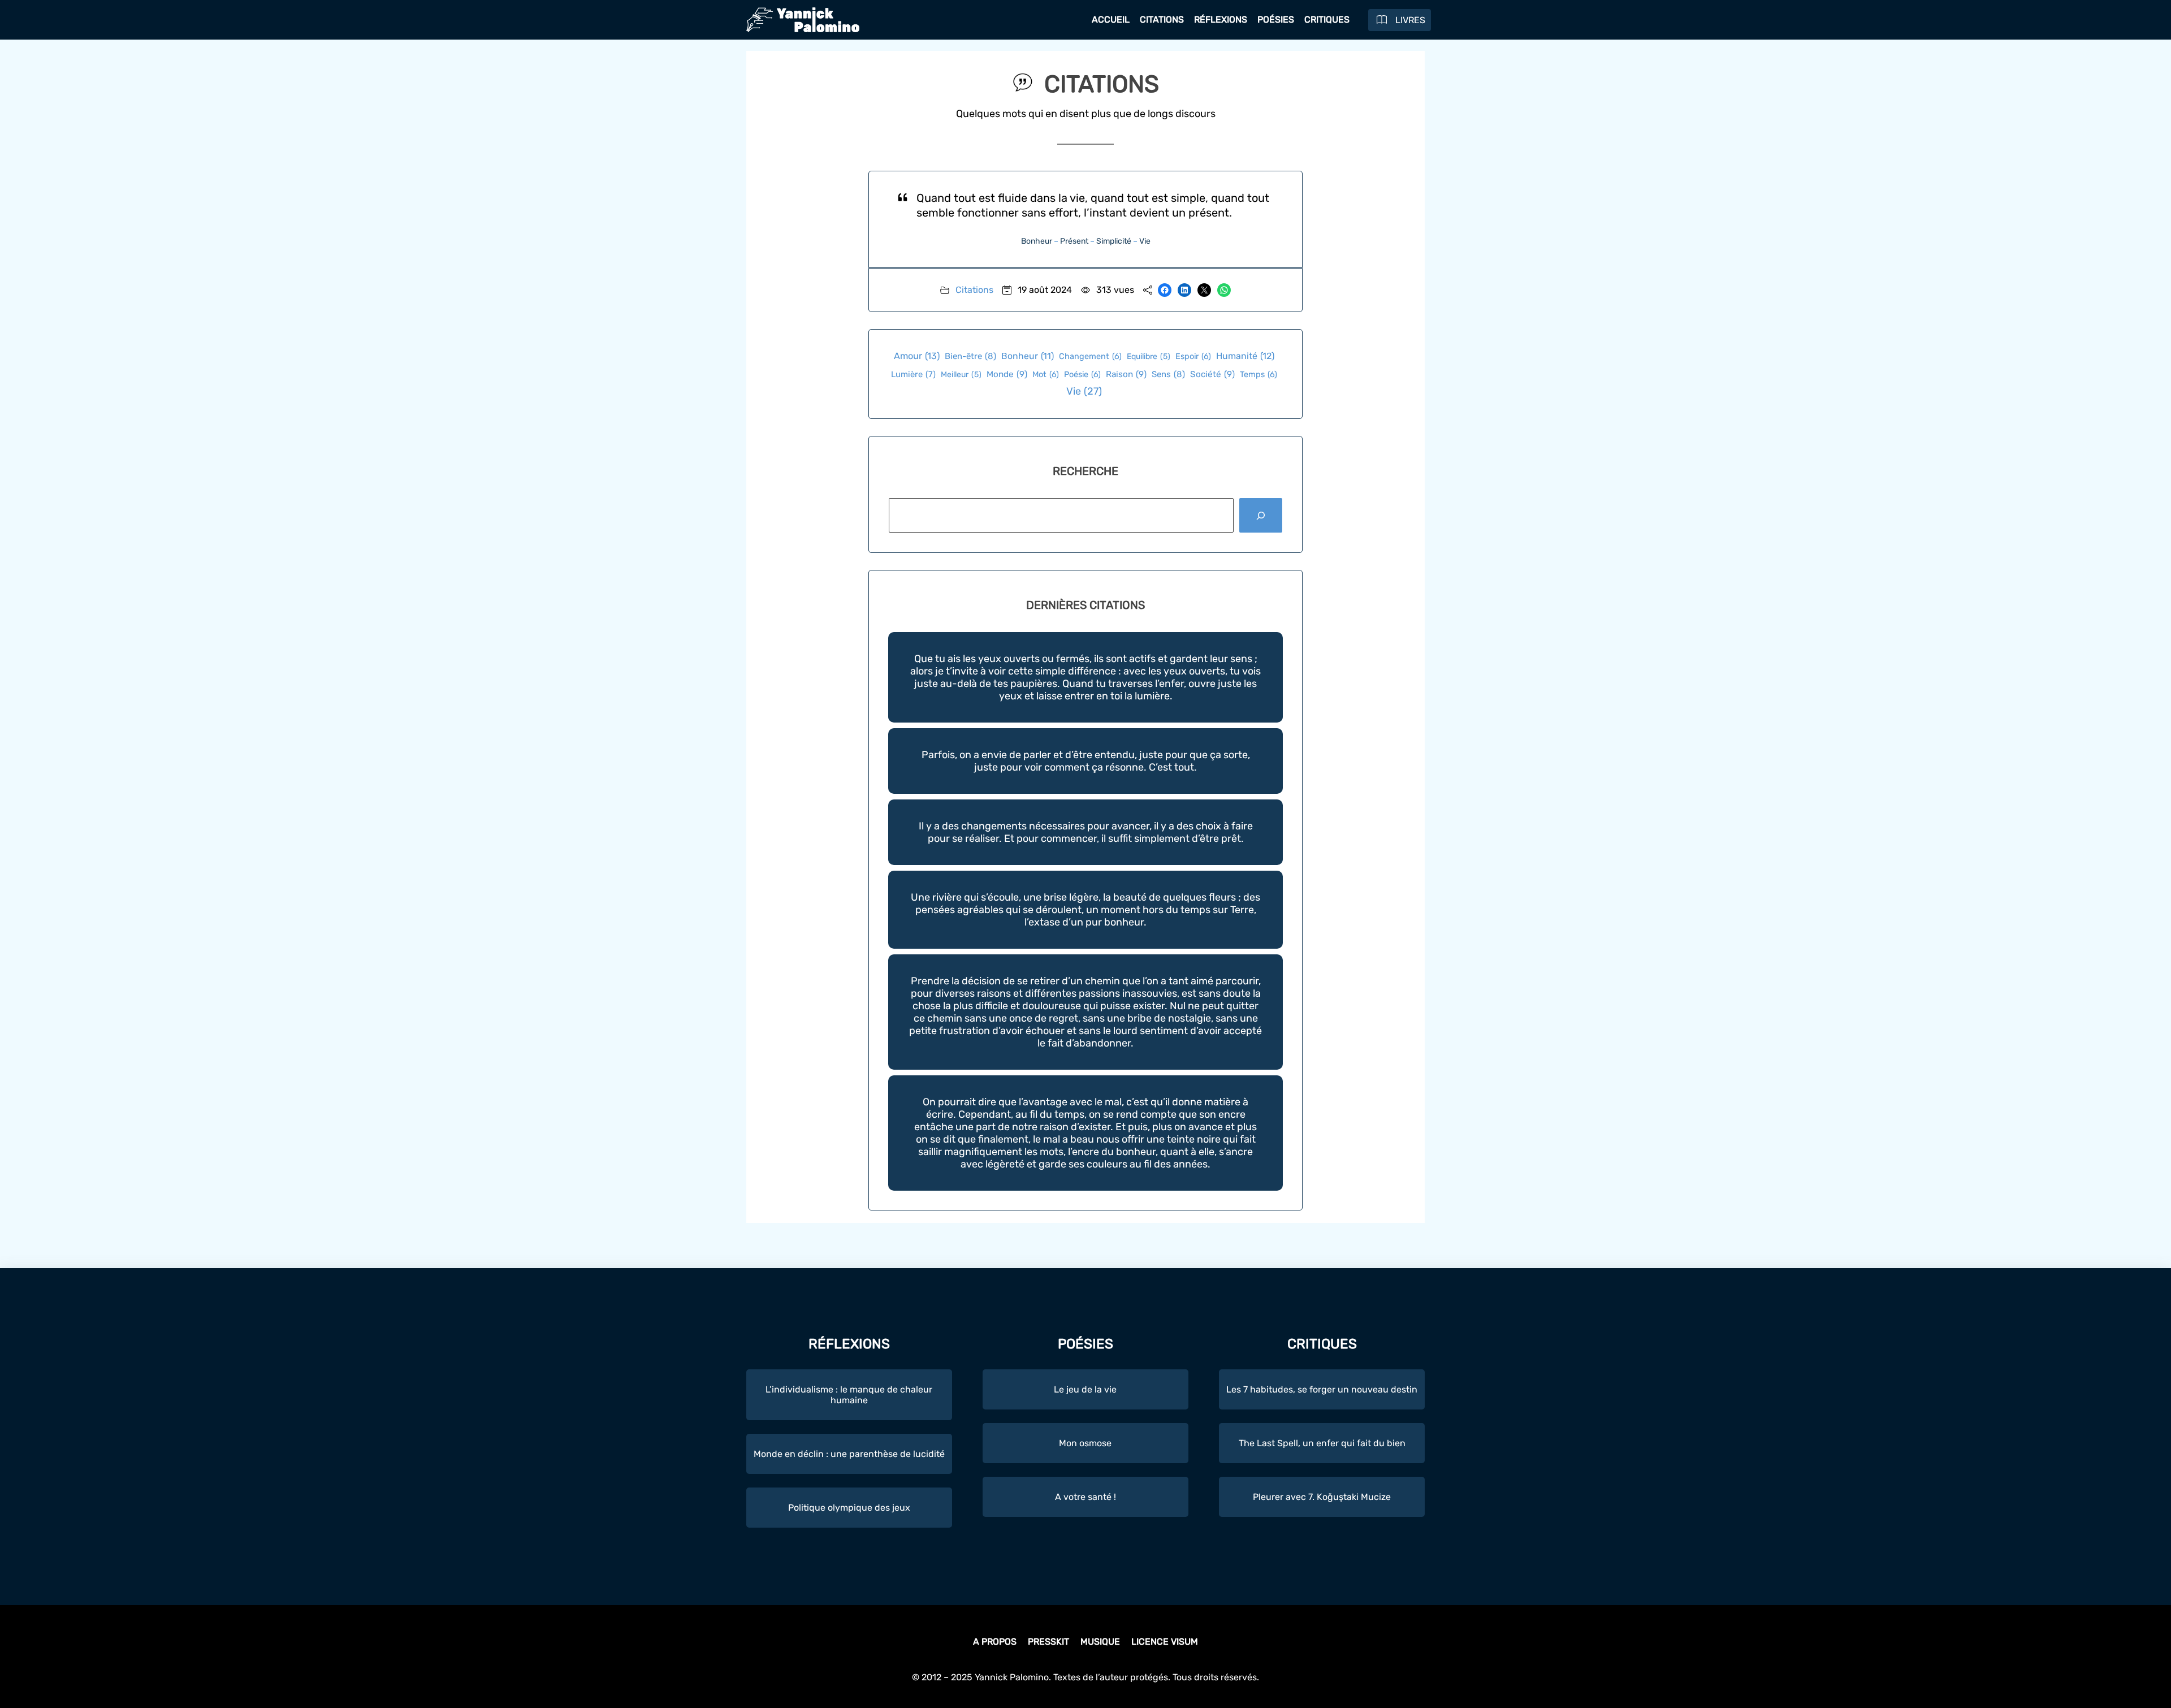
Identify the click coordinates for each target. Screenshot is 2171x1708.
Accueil (1111, 20)
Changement (1090, 356)
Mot (1046, 375)
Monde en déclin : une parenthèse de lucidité (849, 1454)
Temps (1259, 375)
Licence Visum (1165, 1642)
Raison (1126, 374)
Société (1212, 374)
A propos (995, 1642)
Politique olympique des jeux (849, 1508)
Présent (1074, 241)
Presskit (1048, 1642)
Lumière (913, 374)
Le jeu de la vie (1085, 1389)
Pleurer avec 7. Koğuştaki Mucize (1322, 1497)
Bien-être (970, 356)
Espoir (1193, 356)
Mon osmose (1085, 1443)
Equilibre (1149, 356)
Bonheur (1037, 241)
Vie (1145, 241)
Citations (1162, 20)
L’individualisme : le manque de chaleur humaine (849, 1395)
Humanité (1245, 356)
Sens (1168, 374)
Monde (1007, 374)
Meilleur (961, 375)
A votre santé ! (1085, 1497)
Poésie (1082, 375)
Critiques (1327, 20)
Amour (917, 356)
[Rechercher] (1261, 515)
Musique (1100, 1642)
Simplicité (1114, 241)
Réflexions (1221, 20)
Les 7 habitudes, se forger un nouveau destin (1322, 1389)
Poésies (1276, 20)
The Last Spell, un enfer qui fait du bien (1322, 1443)
